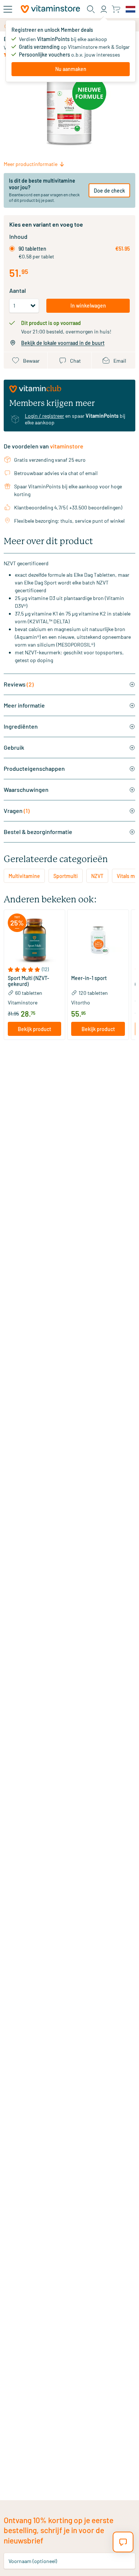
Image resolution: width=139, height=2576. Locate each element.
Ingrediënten (21, 726)
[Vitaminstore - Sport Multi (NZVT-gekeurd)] (34, 940)
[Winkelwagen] (116, 9)
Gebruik (14, 747)
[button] (34, 970)
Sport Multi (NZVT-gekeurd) (29, 981)
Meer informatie (24, 705)
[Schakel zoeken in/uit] (91, 9)
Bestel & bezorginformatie (38, 832)
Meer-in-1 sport (89, 978)
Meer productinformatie (31, 164)
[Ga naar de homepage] (50, 9)
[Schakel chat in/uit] (123, 2542)
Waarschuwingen (26, 789)
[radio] (12, 249)
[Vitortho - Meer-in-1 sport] (98, 940)
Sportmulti (66, 876)
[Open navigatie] (8, 9)
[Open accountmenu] (104, 9)
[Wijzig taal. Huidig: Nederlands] (130, 9)
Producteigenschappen (34, 768)
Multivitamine (24, 876)
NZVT (97, 876)
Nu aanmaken (71, 69)
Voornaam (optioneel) (33, 2561)
